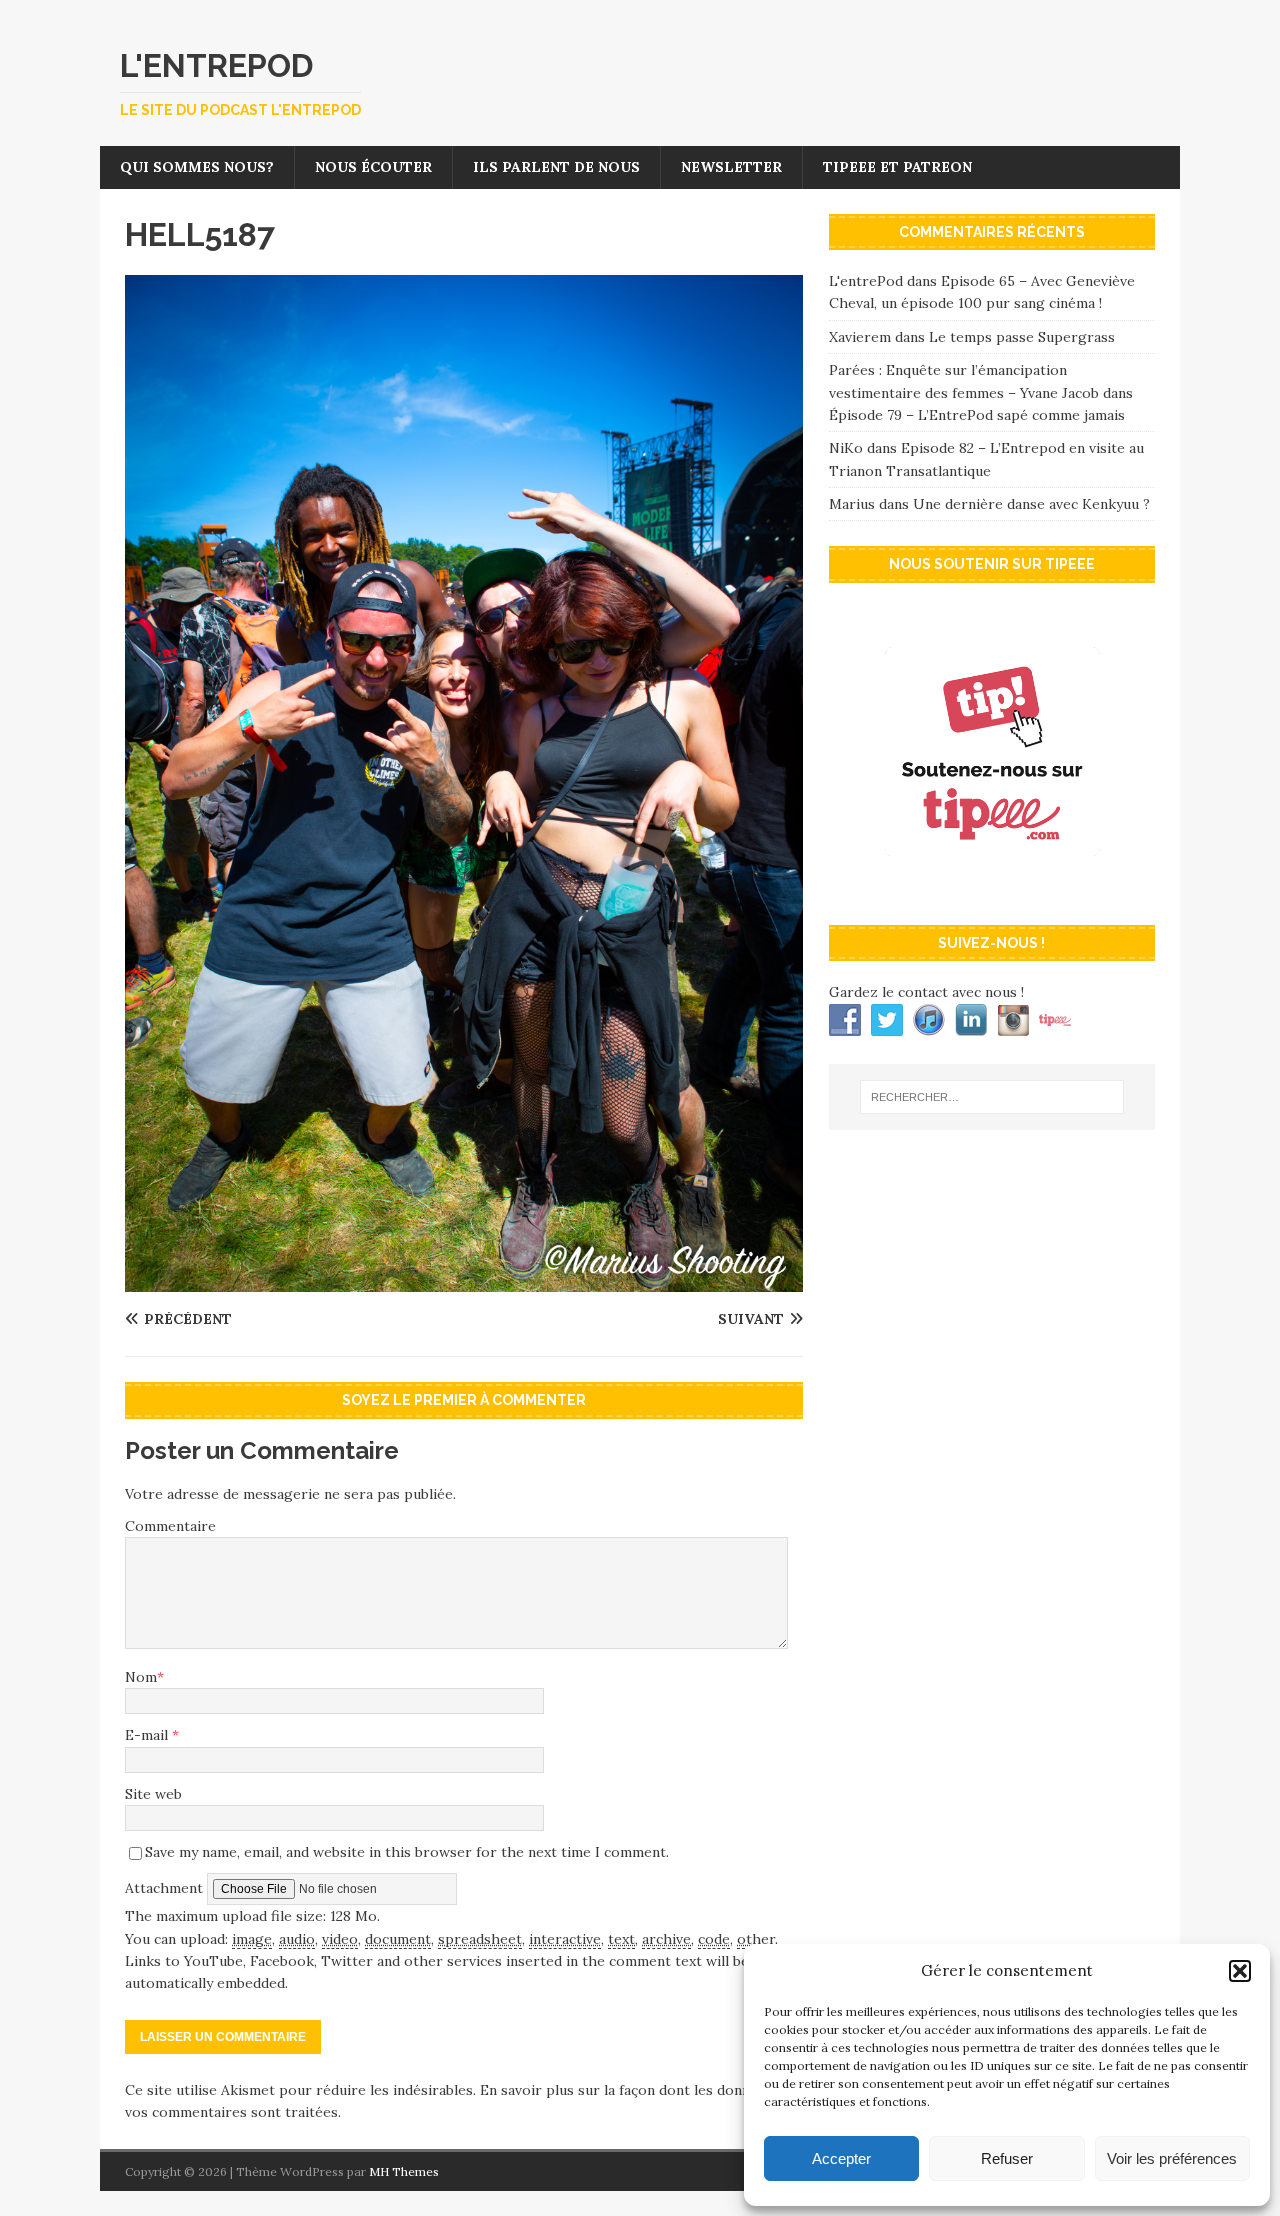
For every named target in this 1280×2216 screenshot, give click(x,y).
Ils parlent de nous (556, 167)
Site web (153, 1794)
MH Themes (404, 2171)
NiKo (846, 448)
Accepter (841, 2158)
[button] (1240, 1971)
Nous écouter (373, 167)
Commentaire (170, 1526)
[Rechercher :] (992, 1097)
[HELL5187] (464, 1281)
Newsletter (731, 167)
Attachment (166, 1888)
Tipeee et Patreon (897, 167)
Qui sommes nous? (197, 167)
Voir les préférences (1172, 2158)
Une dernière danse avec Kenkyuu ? (1031, 504)
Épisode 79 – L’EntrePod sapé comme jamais (977, 415)
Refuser (1007, 2158)
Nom (141, 1677)
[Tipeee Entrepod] (992, 889)
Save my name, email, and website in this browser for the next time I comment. (407, 1852)
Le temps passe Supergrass (1022, 337)
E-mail (148, 1735)
